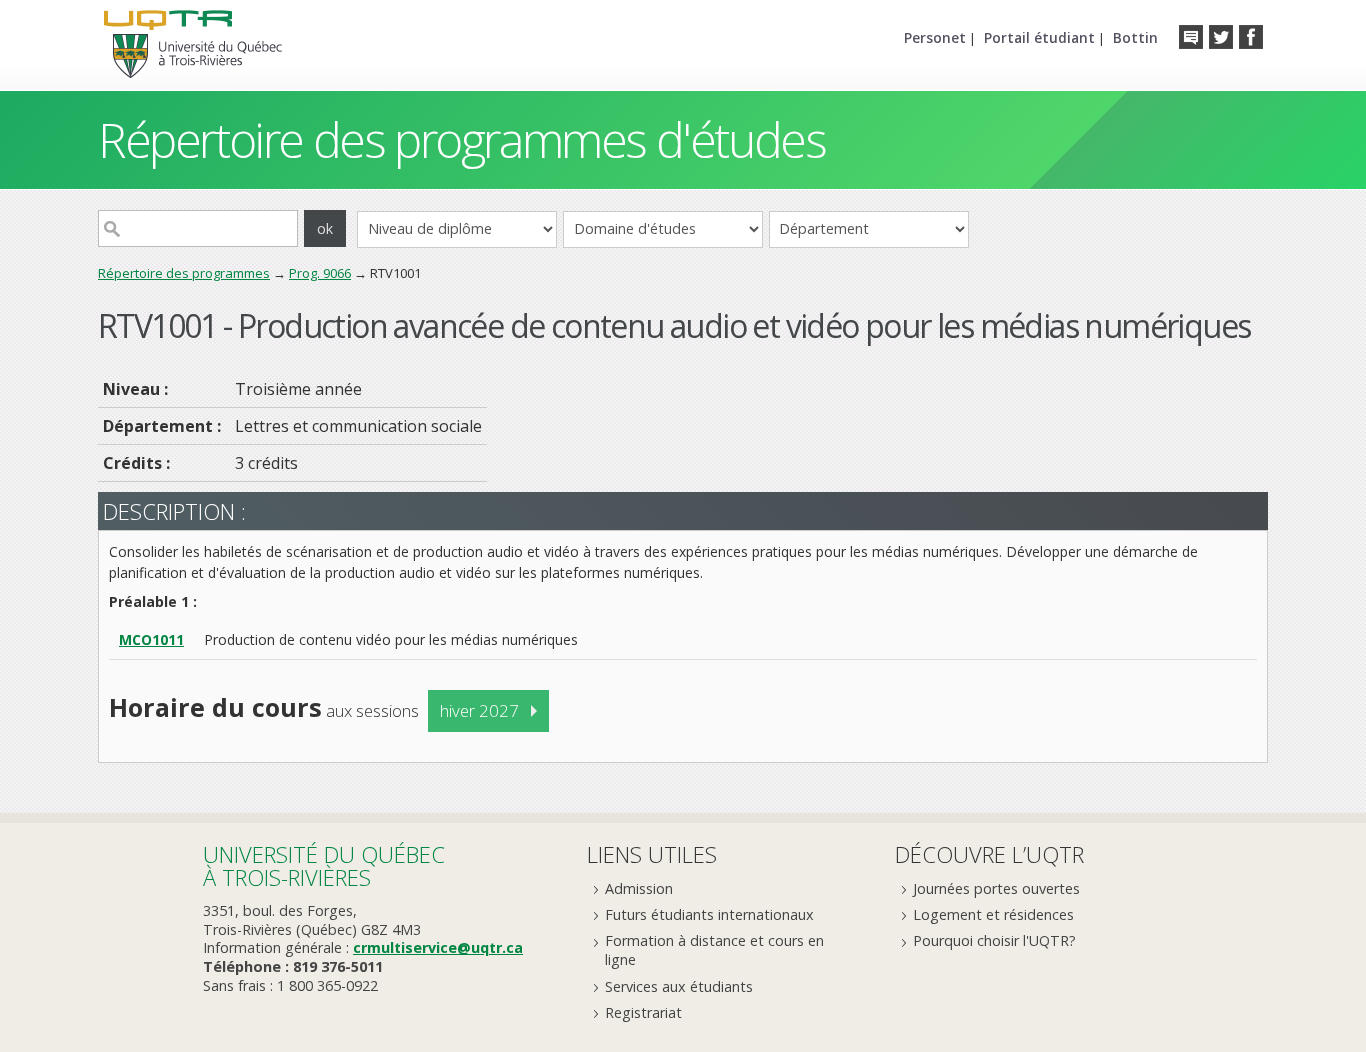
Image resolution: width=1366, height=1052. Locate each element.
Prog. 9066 (320, 273)
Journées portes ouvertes (996, 888)
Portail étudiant (1039, 37)
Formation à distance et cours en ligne (714, 950)
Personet (935, 37)
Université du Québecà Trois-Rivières (324, 865)
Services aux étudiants (679, 986)
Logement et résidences (993, 914)
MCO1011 (151, 639)
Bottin (1135, 37)
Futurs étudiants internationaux (709, 914)
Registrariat (643, 1012)
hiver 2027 (479, 710)
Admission (639, 888)
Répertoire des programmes (184, 273)
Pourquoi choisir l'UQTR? (994, 940)
